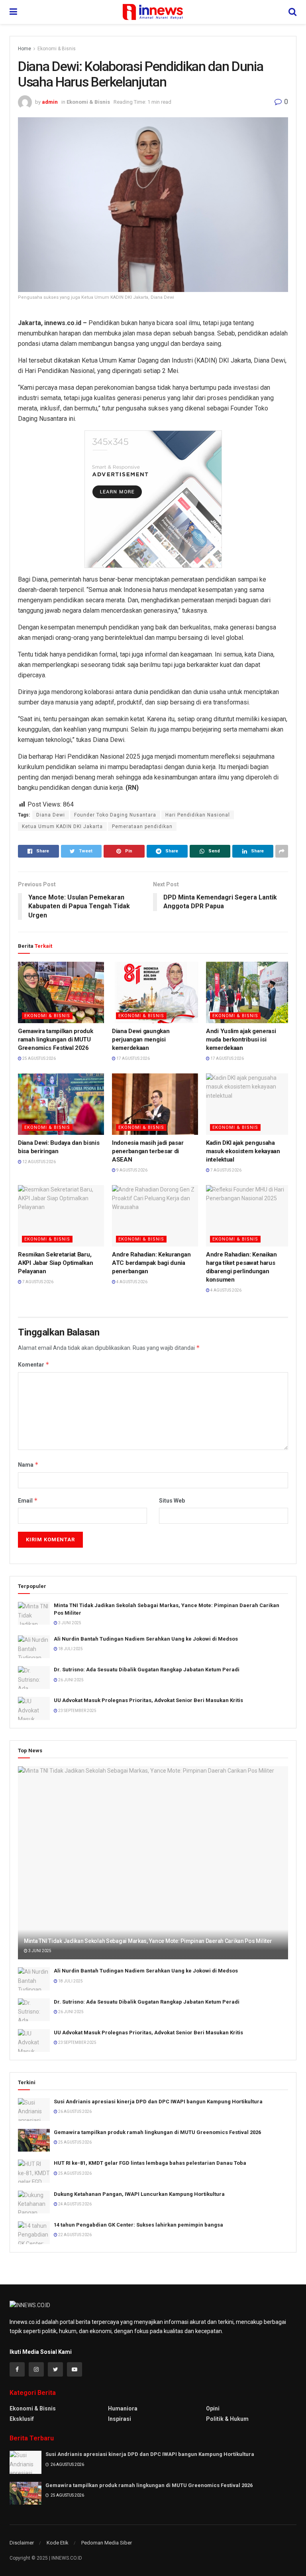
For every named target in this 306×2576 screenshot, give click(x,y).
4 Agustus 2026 (131, 1282)
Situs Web (172, 1501)
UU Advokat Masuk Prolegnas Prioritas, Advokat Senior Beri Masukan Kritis (148, 1700)
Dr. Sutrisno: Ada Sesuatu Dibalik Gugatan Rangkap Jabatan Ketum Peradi (147, 1670)
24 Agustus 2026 (75, 2204)
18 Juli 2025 (70, 1649)
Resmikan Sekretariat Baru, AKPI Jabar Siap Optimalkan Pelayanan (55, 1263)
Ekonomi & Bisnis (57, 49)
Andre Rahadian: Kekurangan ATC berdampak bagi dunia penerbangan (151, 1263)
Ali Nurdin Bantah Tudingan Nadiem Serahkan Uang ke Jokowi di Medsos (146, 1639)
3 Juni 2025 (69, 1623)
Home (25, 49)
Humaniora (123, 2408)
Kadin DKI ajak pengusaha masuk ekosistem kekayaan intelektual (243, 1151)
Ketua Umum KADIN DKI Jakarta (62, 826)
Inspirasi (120, 2419)
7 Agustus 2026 (226, 1170)
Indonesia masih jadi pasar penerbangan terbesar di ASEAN (148, 1151)
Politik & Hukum (227, 2419)
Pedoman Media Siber (107, 2543)
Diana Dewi (51, 815)
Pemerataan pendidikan (142, 826)
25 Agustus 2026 (39, 1058)
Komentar (34, 1364)
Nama (28, 1465)
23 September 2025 (77, 1711)
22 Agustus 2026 (75, 2235)
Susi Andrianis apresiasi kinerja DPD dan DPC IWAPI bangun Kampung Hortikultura (158, 2102)
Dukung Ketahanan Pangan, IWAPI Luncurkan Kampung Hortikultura (139, 2194)
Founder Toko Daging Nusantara (115, 815)
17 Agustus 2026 (133, 1058)
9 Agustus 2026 (131, 1170)
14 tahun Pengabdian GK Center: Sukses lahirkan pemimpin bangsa (138, 2225)
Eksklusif (22, 2419)
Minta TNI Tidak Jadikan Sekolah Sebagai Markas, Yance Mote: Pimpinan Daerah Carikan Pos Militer (148, 1941)
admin (50, 102)
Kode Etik (58, 2543)
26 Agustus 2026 (75, 2111)
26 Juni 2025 (71, 1680)
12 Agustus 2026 (39, 1162)
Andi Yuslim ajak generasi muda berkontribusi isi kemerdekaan (241, 1039)
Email (28, 1500)
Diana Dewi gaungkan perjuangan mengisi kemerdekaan (141, 1039)
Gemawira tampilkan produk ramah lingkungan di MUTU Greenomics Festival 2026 (56, 1039)
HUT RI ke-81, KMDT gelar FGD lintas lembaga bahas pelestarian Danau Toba (150, 2163)
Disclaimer (22, 2543)
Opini (213, 2408)
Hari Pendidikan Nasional (198, 815)
